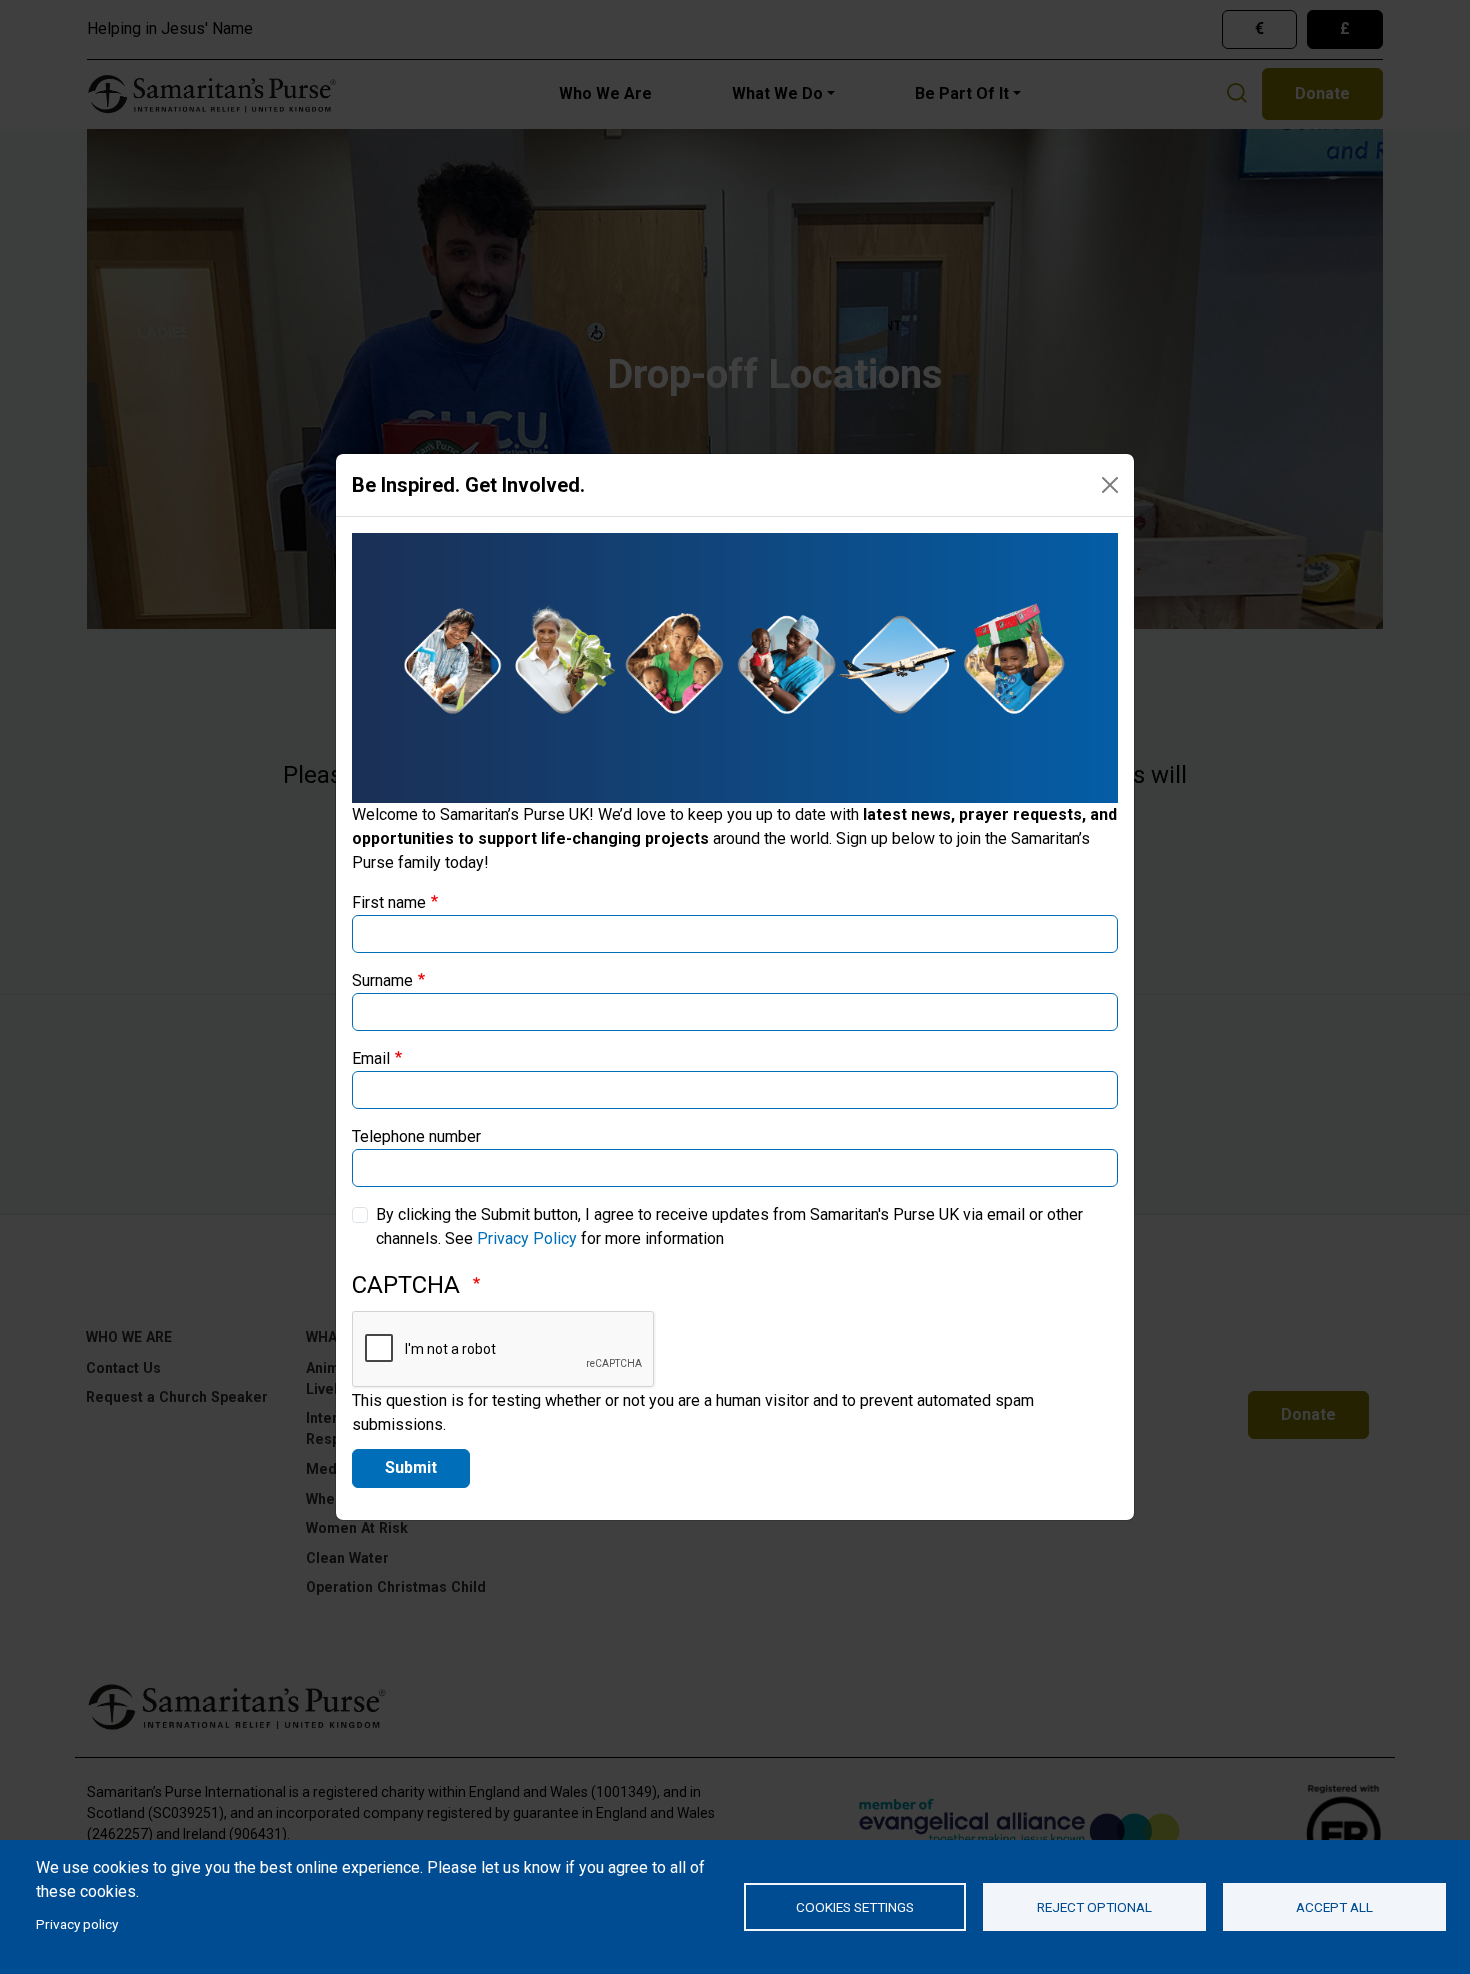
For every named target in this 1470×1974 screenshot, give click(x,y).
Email (371, 1058)
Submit (411, 1467)
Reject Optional (1094, 1907)
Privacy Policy (527, 1238)
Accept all (1334, 1907)
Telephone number (416, 1136)
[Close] (1110, 485)
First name (389, 902)
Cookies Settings (855, 1907)
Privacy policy (77, 1924)
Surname (382, 980)
